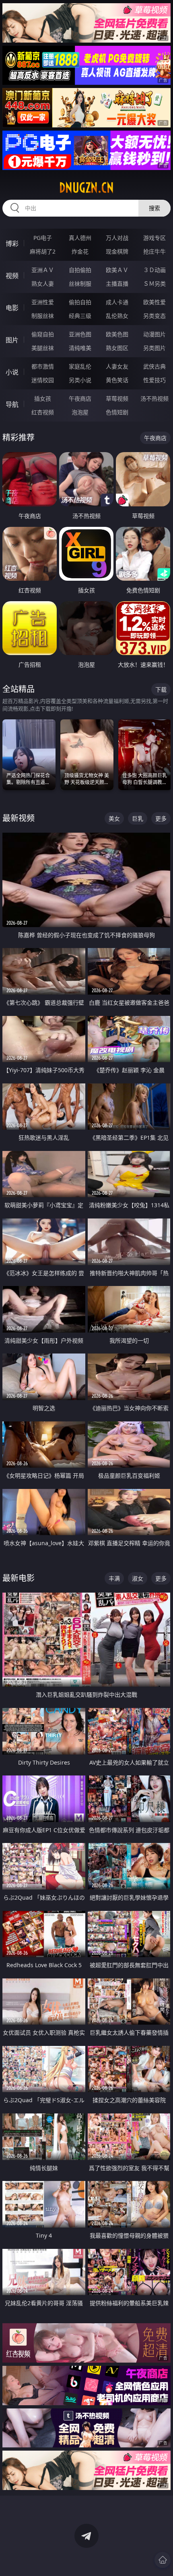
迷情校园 (43, 380)
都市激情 (43, 366)
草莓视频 (117, 398)
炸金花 (80, 251)
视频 (12, 276)
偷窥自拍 (43, 334)
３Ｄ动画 (154, 270)
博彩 (12, 244)
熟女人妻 (43, 284)
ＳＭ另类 (154, 284)
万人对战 (117, 238)
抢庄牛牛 (154, 251)
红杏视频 (43, 412)
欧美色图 (117, 334)
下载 (161, 689)
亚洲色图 (80, 334)
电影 (12, 308)
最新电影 (19, 1578)
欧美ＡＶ (117, 270)
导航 (12, 404)
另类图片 (154, 348)
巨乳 (138, 818)
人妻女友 (117, 366)
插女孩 (43, 398)
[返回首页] (163, 2560)
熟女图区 (117, 348)
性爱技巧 (154, 380)
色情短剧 (117, 412)
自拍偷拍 (80, 270)
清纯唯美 (80, 348)
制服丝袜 (43, 316)
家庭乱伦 (80, 366)
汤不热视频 (154, 398)
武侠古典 (154, 366)
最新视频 (19, 818)
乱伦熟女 (117, 316)
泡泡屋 (80, 412)
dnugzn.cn (86, 188)
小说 (12, 372)
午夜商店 (80, 398)
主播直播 (117, 284)
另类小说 (80, 380)
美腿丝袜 (43, 348)
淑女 (138, 1578)
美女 (114, 818)
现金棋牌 (117, 251)
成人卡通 (117, 302)
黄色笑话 (117, 380)
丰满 (114, 1578)
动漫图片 (154, 334)
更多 (161, 818)
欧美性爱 (154, 302)
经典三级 (80, 316)
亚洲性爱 (43, 302)
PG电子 (43, 238)
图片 (12, 340)
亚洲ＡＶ (43, 270)
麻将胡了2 (43, 251)
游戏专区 (154, 238)
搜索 (154, 208)
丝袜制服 (80, 284)
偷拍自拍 (80, 302)
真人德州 (80, 238)
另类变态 (154, 316)
